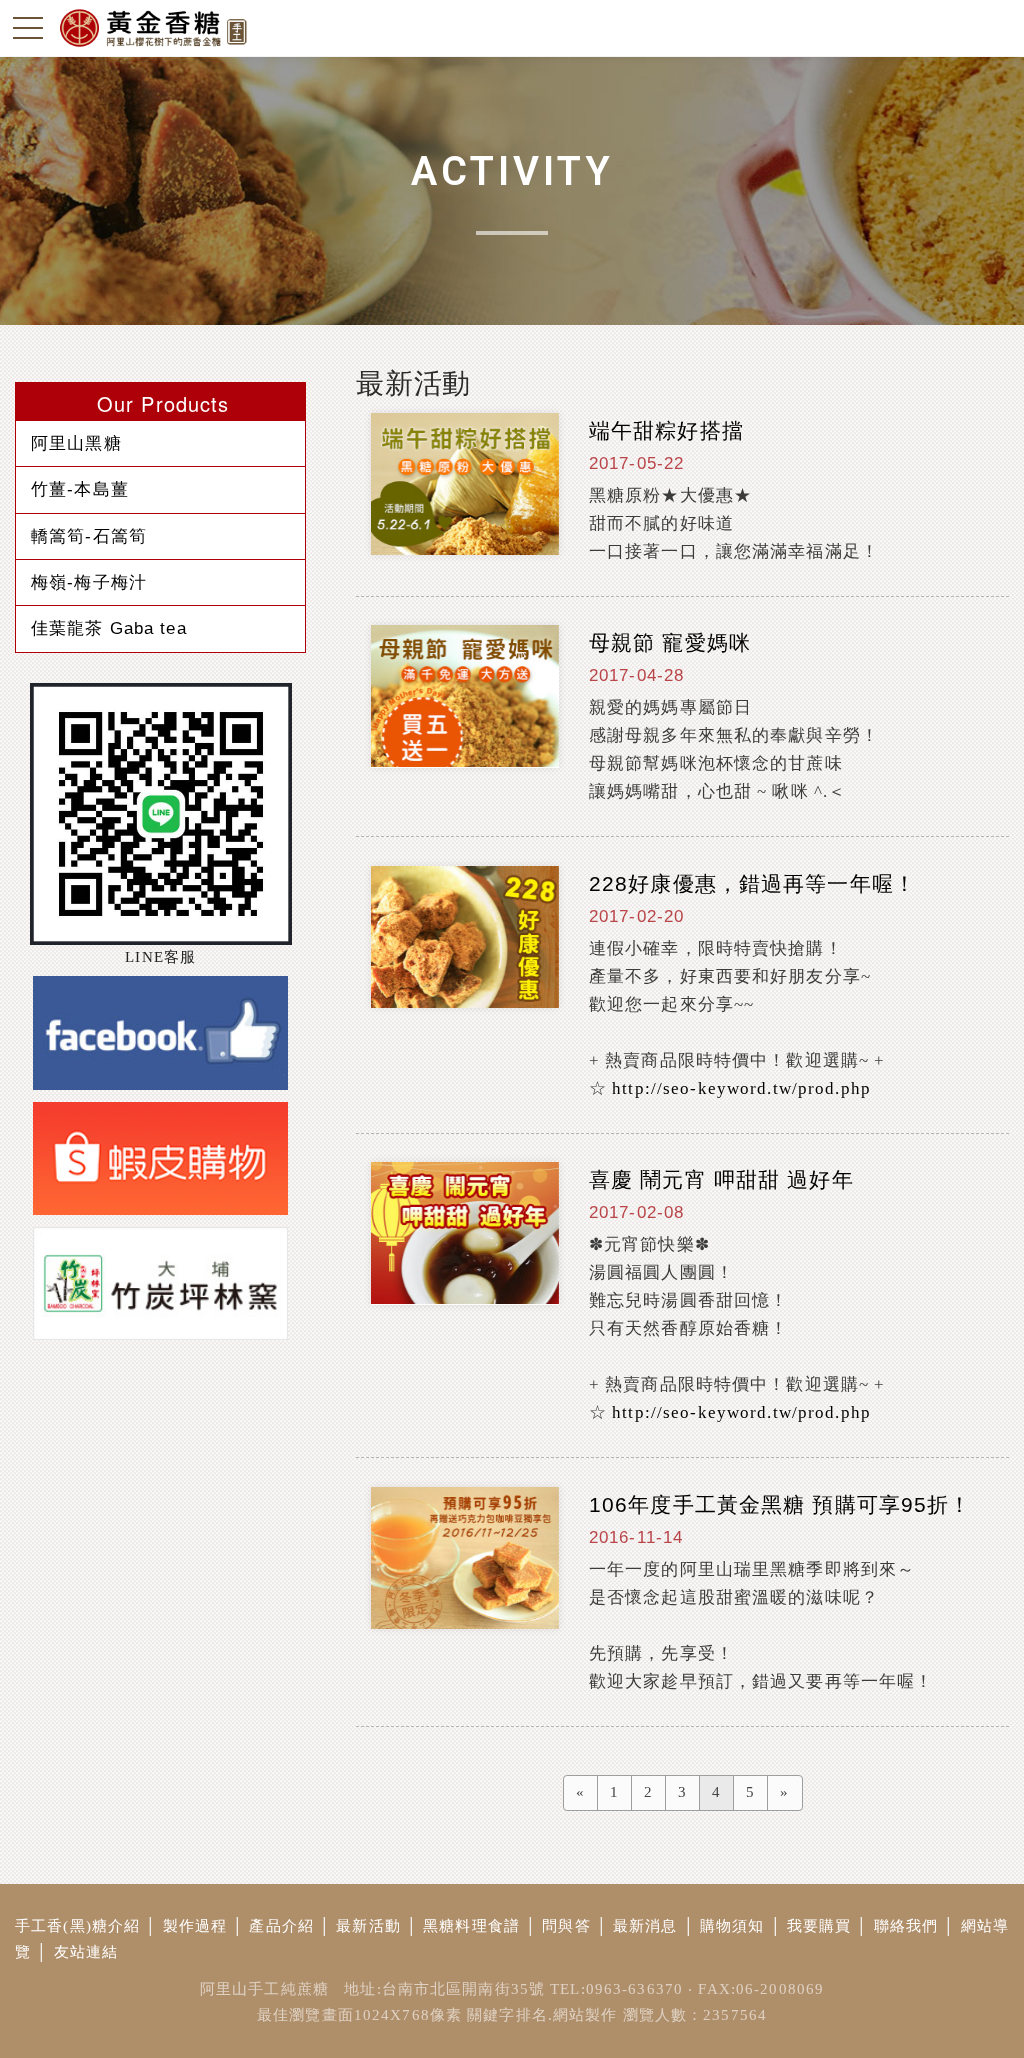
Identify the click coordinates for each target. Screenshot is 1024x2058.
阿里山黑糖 (76, 443)
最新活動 (368, 1926)
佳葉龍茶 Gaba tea (109, 628)
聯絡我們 (906, 1926)
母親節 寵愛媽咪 (670, 642)
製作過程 (195, 1926)
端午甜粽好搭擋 (666, 430)
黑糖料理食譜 (471, 1926)
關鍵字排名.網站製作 (542, 2015)
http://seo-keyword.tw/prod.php (741, 1088)
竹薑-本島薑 (80, 489)
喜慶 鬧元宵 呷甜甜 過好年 (721, 1179)
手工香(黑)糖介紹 (77, 1926)
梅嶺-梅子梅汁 (89, 582)
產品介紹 (281, 1926)
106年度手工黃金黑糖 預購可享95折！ (780, 1504)
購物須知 (732, 1926)
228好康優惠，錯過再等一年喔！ (752, 883)
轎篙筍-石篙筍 (89, 536)
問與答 (566, 1926)
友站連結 (86, 1952)
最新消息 (645, 1926)
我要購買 (819, 1926)
